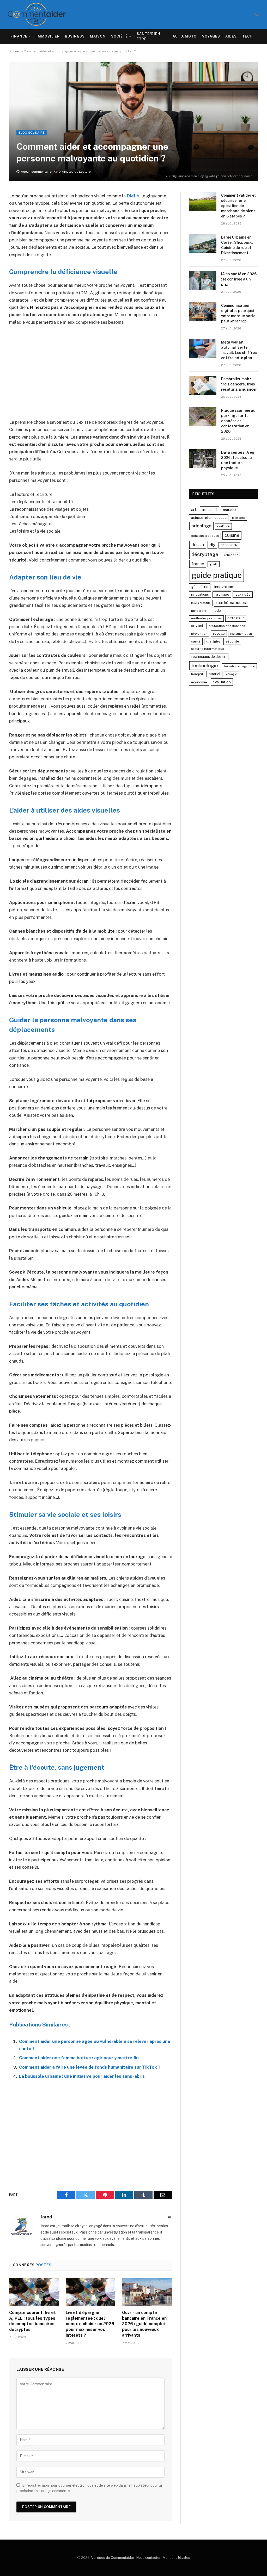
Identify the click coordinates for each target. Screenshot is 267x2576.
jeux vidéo (243, 594)
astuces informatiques (209, 518)
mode (216, 611)
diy (212, 545)
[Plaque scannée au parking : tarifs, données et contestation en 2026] (203, 417)
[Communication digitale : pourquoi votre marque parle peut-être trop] (203, 312)
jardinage (222, 594)
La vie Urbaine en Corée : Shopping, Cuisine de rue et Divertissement (237, 245)
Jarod (46, 2217)
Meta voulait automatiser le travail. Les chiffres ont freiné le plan (239, 350)
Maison (98, 36)
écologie (232, 674)
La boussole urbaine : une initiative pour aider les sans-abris (82, 2076)
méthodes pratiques (206, 618)
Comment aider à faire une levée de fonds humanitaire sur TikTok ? (90, 2067)
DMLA (133, 196)
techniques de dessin (209, 657)
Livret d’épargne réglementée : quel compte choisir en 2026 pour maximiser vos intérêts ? (90, 2324)
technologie (205, 665)
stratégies (213, 641)
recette (219, 634)
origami (197, 626)
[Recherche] (257, 14)
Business (75, 36)
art (194, 510)
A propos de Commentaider (112, 2558)
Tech (247, 36)
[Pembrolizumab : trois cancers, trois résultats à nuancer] (203, 385)
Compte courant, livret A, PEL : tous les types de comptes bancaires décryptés (32, 2321)
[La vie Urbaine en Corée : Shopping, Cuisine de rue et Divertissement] (203, 244)
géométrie (200, 587)
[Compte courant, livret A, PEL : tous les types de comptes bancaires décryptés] (34, 2292)
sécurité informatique (208, 649)
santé (196, 641)
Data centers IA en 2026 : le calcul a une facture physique (238, 460)
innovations (200, 594)
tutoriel (214, 674)
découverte (229, 545)
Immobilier (48, 36)
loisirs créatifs (201, 603)
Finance (19, 36)
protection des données (227, 626)
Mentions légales (176, 2558)
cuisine (232, 535)
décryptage (205, 554)
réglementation (241, 634)
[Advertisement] (90, 372)
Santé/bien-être (149, 36)
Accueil (15, 51)
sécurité (232, 641)
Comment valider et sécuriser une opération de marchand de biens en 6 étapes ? (238, 206)
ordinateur (236, 618)
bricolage (201, 526)
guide (214, 564)
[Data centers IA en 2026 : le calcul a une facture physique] (203, 459)
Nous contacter (148, 2558)
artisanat (210, 510)
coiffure (223, 526)
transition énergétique (239, 666)
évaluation (222, 682)
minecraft (199, 611)
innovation (224, 587)
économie (199, 682)
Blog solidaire (32, 133)
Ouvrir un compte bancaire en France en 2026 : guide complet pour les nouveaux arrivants (144, 2324)
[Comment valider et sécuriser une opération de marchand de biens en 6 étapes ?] (203, 202)
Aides (231, 36)
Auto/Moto (185, 36)
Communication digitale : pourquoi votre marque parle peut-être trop (238, 313)
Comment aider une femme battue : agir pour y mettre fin (79, 2058)
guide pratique (217, 575)
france (198, 564)
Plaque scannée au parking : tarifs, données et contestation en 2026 (238, 421)
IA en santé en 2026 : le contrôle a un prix (239, 279)
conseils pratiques (205, 536)
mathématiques (231, 603)
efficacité (231, 555)
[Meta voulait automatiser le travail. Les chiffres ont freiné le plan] (203, 349)
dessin (198, 545)
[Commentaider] (37, 14)
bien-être (238, 518)
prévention (199, 634)
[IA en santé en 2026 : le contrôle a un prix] (203, 280)
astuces (230, 510)
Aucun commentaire (36, 172)
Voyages (211, 36)
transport (197, 674)
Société (119, 36)
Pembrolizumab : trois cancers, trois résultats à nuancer (239, 384)
